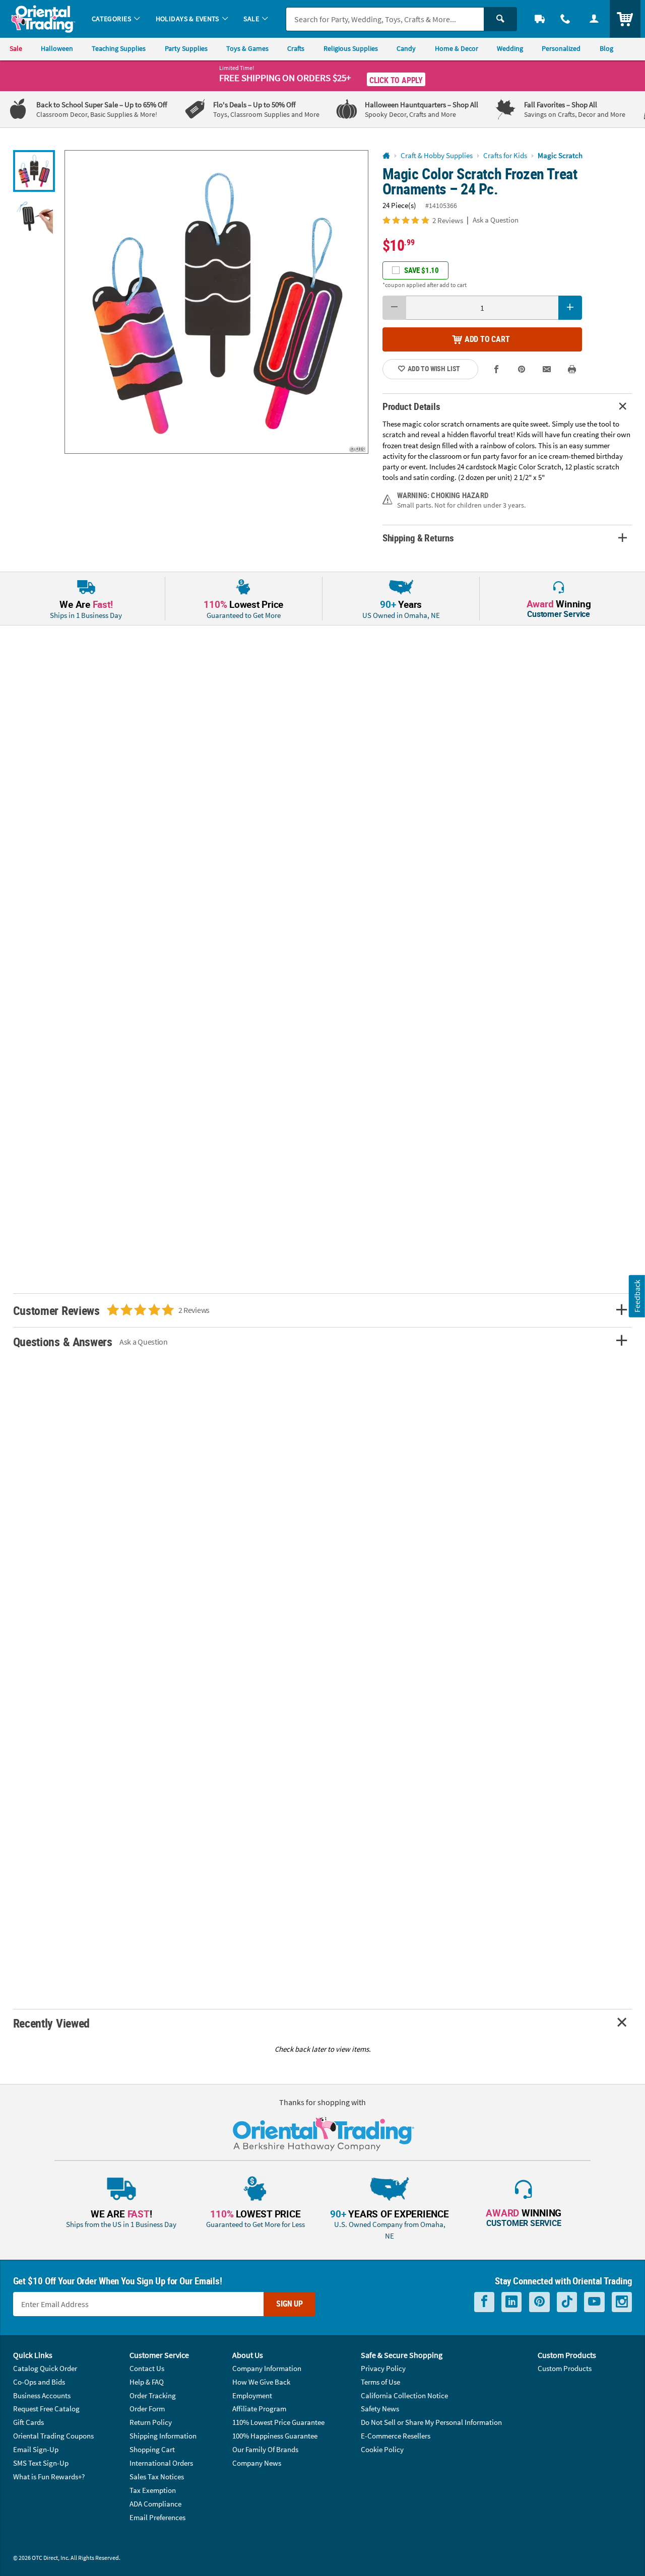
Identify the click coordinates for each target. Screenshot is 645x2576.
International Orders (161, 2463)
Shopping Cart (152, 2449)
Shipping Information (163, 2436)
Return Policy (151, 2422)
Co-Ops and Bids (39, 2382)
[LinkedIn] (511, 2302)
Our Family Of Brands (265, 2449)
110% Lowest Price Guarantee (278, 2422)
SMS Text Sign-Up (41, 2463)
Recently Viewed (51, 2023)
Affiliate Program (259, 2409)
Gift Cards (28, 2422)
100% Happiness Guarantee (275, 2436)
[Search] (500, 19)
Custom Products (565, 2368)
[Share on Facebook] (497, 369)
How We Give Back (261, 2382)
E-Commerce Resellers (396, 2436)
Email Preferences (157, 2517)
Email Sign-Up (36, 2449)
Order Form (147, 2409)
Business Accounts (42, 2395)
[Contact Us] (566, 19)
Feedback (637, 1296)
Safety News (380, 2409)
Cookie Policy (382, 2449)
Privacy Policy (383, 2368)
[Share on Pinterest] (522, 369)
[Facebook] (484, 2302)
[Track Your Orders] (540, 19)
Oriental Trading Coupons (53, 2436)
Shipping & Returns (418, 538)
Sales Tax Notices (157, 2477)
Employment (252, 2395)
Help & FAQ (147, 2382)
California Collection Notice (404, 2395)
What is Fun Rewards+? (49, 2477)
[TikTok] (567, 2302)
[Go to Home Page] (386, 156)
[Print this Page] (572, 369)
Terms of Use (380, 2382)
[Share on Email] (547, 369)
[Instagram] (622, 2302)
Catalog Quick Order (45, 2368)
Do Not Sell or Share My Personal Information (431, 2422)
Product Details (411, 406)
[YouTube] (594, 2302)
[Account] (594, 19)
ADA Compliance (155, 2504)
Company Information (267, 2368)
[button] (216, 302)
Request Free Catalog (46, 2409)
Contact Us (147, 2368)
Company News (257, 2463)
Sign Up (289, 2304)
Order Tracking (153, 2395)
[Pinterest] (539, 2302)
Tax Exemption (153, 2490)
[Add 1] (570, 308)
